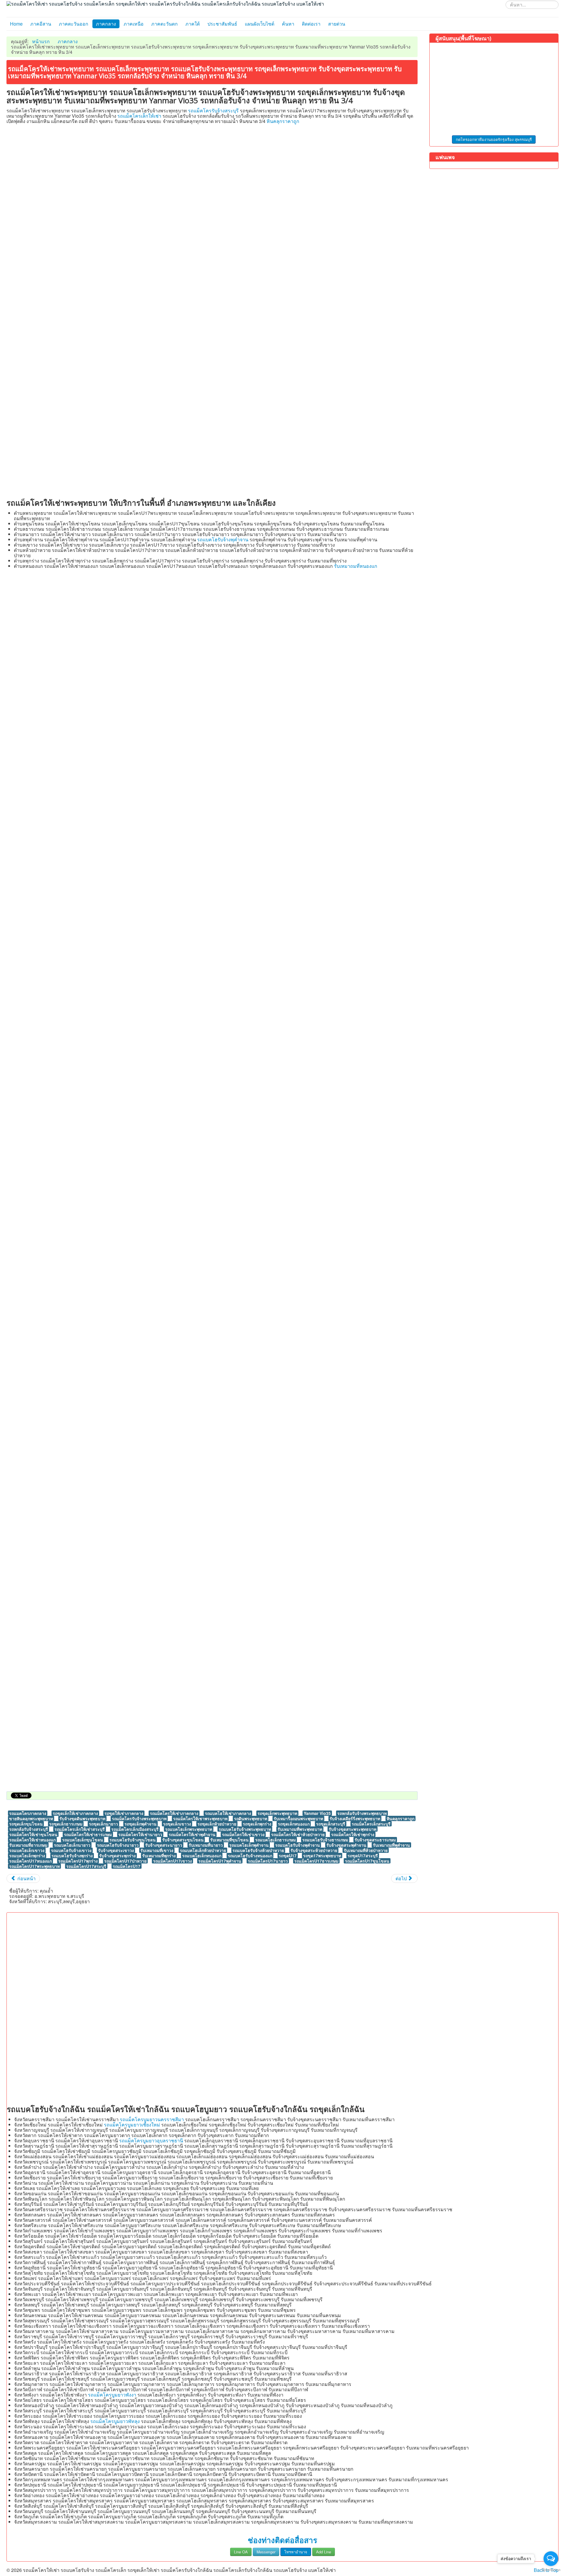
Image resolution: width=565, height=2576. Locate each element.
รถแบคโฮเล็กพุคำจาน (249, 1845)
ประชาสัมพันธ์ (222, 24)
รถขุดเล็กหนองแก (294, 1824)
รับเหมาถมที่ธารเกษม (28, 1845)
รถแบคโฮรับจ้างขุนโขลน (133, 1840)
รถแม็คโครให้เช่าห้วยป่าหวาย (298, 1834)
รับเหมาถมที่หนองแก (356, 566)
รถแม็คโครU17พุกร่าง (78, 1861)
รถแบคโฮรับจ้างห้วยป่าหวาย (258, 1850)
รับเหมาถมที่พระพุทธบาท (300, 1829)
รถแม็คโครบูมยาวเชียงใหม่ (132, 2125)
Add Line (324, 2552)
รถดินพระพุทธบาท (251, 1818)
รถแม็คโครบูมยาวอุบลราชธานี (151, 2140)
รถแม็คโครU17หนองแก (30, 1861)
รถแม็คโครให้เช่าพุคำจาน (192, 1834)
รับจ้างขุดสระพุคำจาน (346, 1845)
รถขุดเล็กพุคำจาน (141, 1824)
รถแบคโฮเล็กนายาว (72, 1845)
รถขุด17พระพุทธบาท (322, 1856)
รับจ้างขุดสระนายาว (164, 1845)
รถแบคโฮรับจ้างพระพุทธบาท (245, 1829)
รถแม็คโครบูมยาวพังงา (112, 2395)
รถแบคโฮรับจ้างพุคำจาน (223, 539)
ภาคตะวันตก (164, 24)
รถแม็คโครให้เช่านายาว (140, 1834)
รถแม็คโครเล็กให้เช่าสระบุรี (80, 1829)
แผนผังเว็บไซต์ (260, 24)
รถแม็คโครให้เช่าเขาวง (243, 1834)
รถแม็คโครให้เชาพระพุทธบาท (200, 1818)
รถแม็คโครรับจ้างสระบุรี (213, 110)
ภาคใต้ (193, 24)
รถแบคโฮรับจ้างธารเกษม (325, 1840)
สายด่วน (337, 24)
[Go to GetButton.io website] (551, 2570)
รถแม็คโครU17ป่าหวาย (125, 1861)
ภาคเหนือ (134, 24)
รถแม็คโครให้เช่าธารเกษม (88, 1834)
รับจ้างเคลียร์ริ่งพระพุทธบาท (355, 1818)
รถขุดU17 (288, 1856)
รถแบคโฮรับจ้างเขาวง (71, 1850)
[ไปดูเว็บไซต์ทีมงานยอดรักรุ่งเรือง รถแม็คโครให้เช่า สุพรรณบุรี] (494, 89)
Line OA (241, 2552)
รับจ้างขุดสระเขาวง (116, 1850)
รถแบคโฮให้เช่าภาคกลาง (228, 1813)
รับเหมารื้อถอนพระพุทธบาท (298, 1818)
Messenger (266, 2552)
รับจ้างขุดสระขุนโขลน (183, 1840)
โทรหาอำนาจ (296, 2552)
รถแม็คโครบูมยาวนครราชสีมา (152, 2119)
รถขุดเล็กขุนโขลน (26, 1824)
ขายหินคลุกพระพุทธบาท (31, 1818)
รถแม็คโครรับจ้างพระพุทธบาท (139, 1818)
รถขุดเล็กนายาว (103, 1824)
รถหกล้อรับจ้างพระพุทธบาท (362, 1813)
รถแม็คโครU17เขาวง (172, 1861)
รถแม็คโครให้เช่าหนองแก (32, 1840)
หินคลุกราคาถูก (283, 121)
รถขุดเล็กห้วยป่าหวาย (217, 1824)
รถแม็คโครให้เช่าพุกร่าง (353, 1834)
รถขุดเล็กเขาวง (177, 1824)
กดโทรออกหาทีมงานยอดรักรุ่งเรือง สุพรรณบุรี (494, 139)
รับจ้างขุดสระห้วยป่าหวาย (314, 1850)
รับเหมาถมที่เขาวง (157, 1850)
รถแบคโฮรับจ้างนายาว (118, 1845)
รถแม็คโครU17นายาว (268, 1861)
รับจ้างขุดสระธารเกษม (375, 1840)
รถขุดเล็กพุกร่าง (257, 1824)
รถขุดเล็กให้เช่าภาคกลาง (75, 1813)
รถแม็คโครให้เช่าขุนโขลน (33, 1834)
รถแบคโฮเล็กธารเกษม (275, 1840)
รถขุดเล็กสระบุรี (331, 1824)
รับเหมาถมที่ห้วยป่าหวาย (366, 1850)
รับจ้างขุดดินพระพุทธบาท (82, 1818)
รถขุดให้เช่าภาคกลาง (124, 1813)
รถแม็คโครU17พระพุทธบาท (34, 1866)
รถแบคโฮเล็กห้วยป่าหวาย (203, 1850)
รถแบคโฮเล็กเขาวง (27, 1850)
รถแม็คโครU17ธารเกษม (316, 1861)
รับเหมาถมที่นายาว (206, 1845)
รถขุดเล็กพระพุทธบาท (277, 1813)
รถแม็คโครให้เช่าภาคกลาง (174, 1813)
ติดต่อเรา (311, 24)
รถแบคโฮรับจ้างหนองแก (250, 1856)
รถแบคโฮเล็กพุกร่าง (27, 1856)
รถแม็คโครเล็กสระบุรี (371, 1824)
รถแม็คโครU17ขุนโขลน (367, 1861)
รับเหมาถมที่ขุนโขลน (229, 1840)
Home (16, 24)
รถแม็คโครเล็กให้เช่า (139, 116)
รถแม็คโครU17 (127, 1866)
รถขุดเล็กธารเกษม (66, 1824)
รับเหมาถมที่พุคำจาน (391, 1845)
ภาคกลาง (106, 24)
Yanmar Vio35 (317, 1813)
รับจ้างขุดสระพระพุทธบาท (353, 1829)
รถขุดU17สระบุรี (363, 1856)
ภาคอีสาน (41, 24)
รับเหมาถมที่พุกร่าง (159, 1856)
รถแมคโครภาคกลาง (28, 1813)
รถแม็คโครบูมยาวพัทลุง (115, 2421)
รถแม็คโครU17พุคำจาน (220, 1861)
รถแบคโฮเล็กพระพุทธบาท (189, 1829)
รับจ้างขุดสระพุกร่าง (117, 1856)
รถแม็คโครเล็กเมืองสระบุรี (135, 1829)
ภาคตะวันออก (74, 24)
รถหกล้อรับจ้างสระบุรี (29, 1829)
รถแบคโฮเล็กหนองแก (202, 1856)
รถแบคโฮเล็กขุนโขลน (83, 1840)
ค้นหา (288, 24)
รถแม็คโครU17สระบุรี (86, 1866)
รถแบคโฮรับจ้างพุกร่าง (72, 1856)
